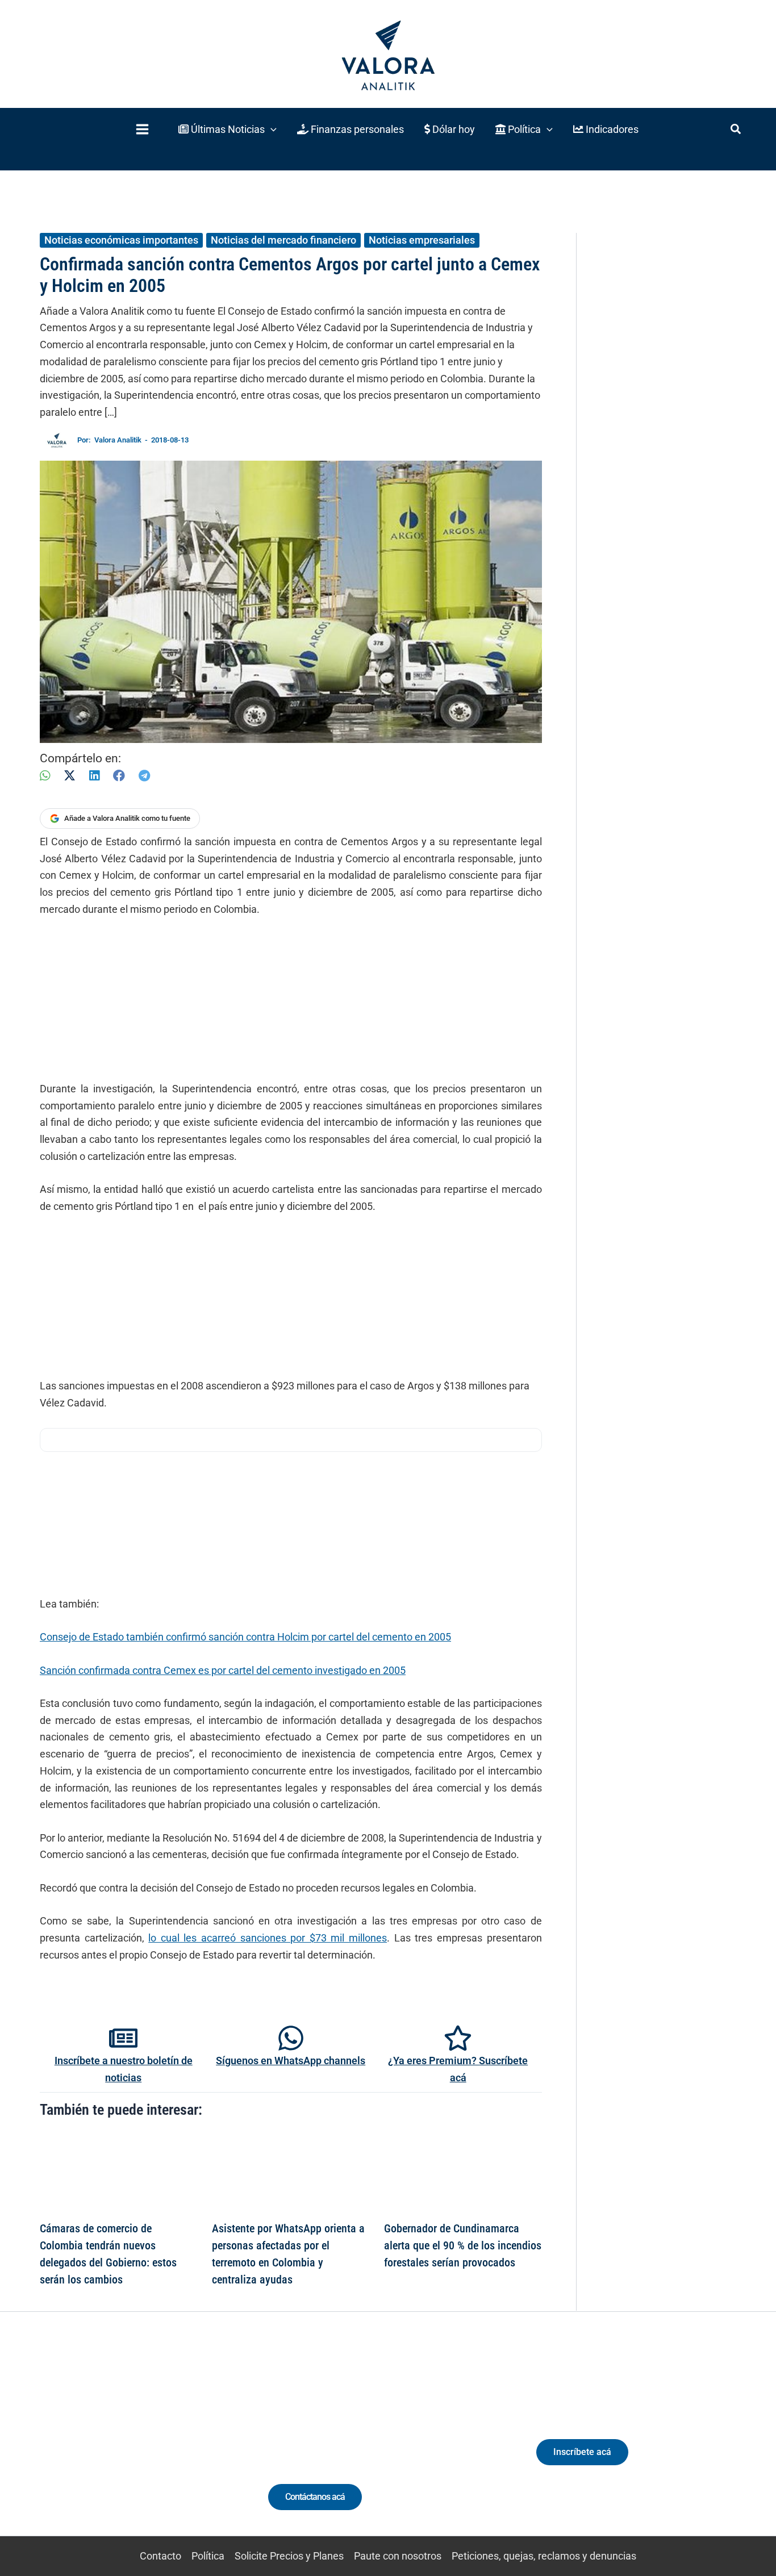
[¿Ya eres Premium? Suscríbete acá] (458, 2038)
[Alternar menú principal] (142, 129)
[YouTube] (151, 2445)
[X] (70, 776)
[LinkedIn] (94, 776)
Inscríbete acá (582, 2452)
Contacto (160, 2556)
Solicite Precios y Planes (289, 2556)
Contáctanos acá (315, 2497)
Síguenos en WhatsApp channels (291, 2061)
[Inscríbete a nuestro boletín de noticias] (123, 2038)
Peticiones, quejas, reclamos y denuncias (544, 2556)
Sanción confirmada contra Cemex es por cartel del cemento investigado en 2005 (223, 1670)
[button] (228, 129)
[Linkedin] (88, 2445)
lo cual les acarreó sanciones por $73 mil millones (268, 1938)
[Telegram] (144, 776)
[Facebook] (119, 776)
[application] (271, 129)
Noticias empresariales (422, 240)
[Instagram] (109, 2445)
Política (208, 2556)
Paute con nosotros (398, 2556)
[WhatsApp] (45, 776)
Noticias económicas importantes (121, 240)
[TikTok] (130, 2445)
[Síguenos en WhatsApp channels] (291, 2038)
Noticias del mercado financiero (283, 240)
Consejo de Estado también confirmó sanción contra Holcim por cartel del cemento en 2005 (245, 1637)
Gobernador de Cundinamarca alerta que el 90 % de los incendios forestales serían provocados (463, 2245)
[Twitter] (67, 2445)
